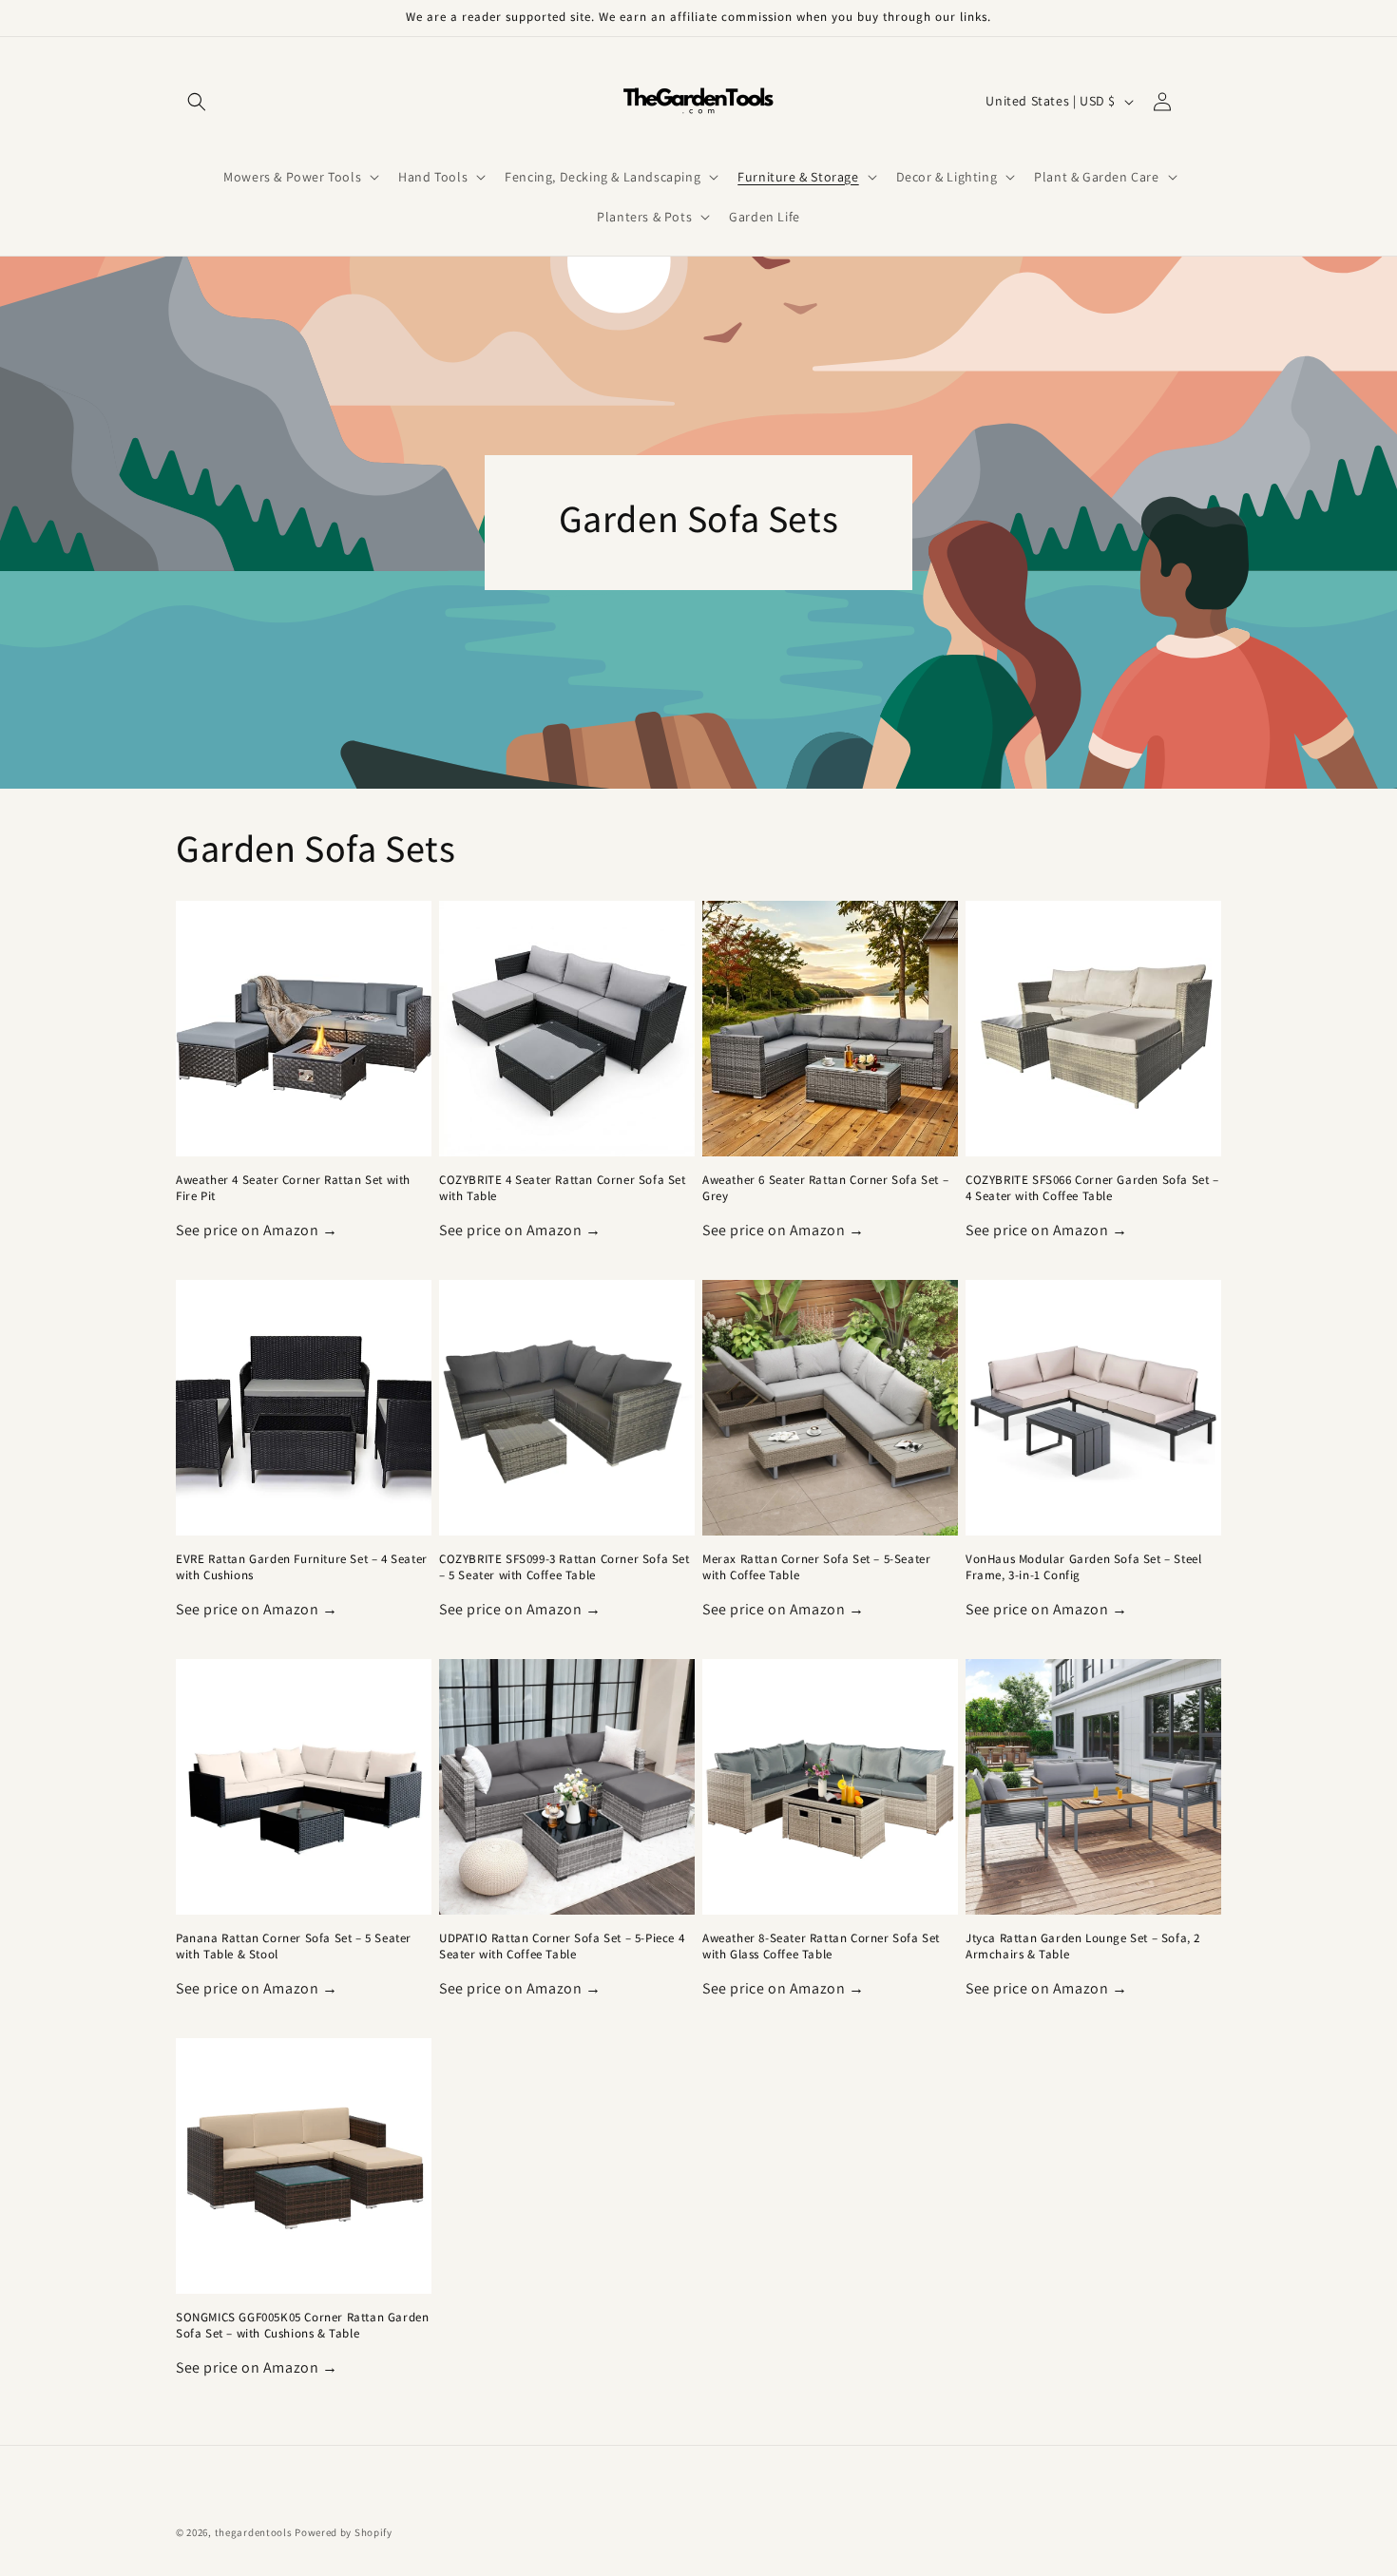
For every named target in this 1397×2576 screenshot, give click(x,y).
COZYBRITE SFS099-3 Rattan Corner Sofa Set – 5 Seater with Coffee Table (565, 1567)
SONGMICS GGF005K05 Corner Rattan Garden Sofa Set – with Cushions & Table (302, 2326)
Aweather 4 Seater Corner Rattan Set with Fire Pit (293, 1188)
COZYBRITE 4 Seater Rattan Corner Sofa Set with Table (563, 1188)
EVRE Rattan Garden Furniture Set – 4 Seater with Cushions (302, 1567)
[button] (197, 102)
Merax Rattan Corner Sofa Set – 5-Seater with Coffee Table (816, 1567)
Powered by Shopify (344, 2532)
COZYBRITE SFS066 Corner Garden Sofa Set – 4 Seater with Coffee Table (1092, 1188)
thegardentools (254, 2532)
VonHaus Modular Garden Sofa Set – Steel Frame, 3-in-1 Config (1083, 1567)
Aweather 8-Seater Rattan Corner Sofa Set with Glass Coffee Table (821, 1946)
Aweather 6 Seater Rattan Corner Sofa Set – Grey (825, 1188)
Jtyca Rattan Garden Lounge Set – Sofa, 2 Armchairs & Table (1083, 1946)
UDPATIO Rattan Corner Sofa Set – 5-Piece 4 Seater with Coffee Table (562, 1946)
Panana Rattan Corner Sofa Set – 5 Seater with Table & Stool (294, 1946)
